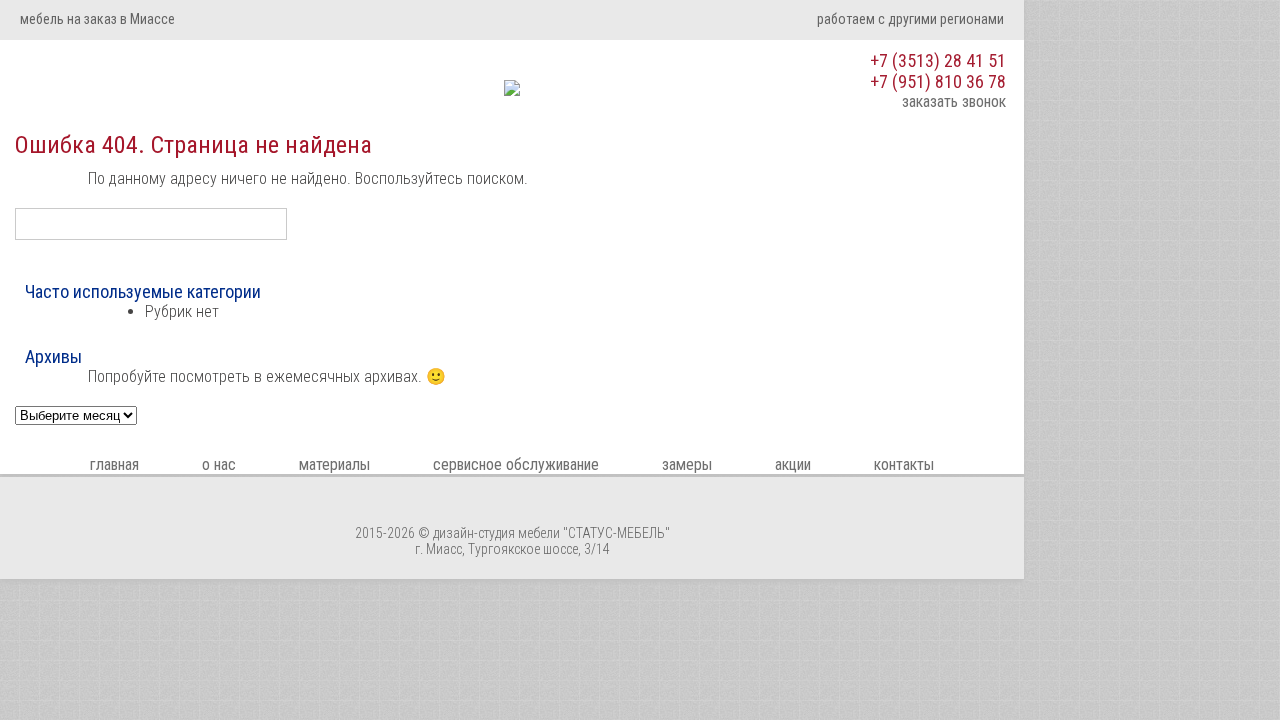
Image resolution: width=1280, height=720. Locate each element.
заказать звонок (954, 101)
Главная (114, 464)
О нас (219, 464)
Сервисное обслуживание (516, 464)
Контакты (904, 464)
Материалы (334, 464)
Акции (793, 464)
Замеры (687, 464)
